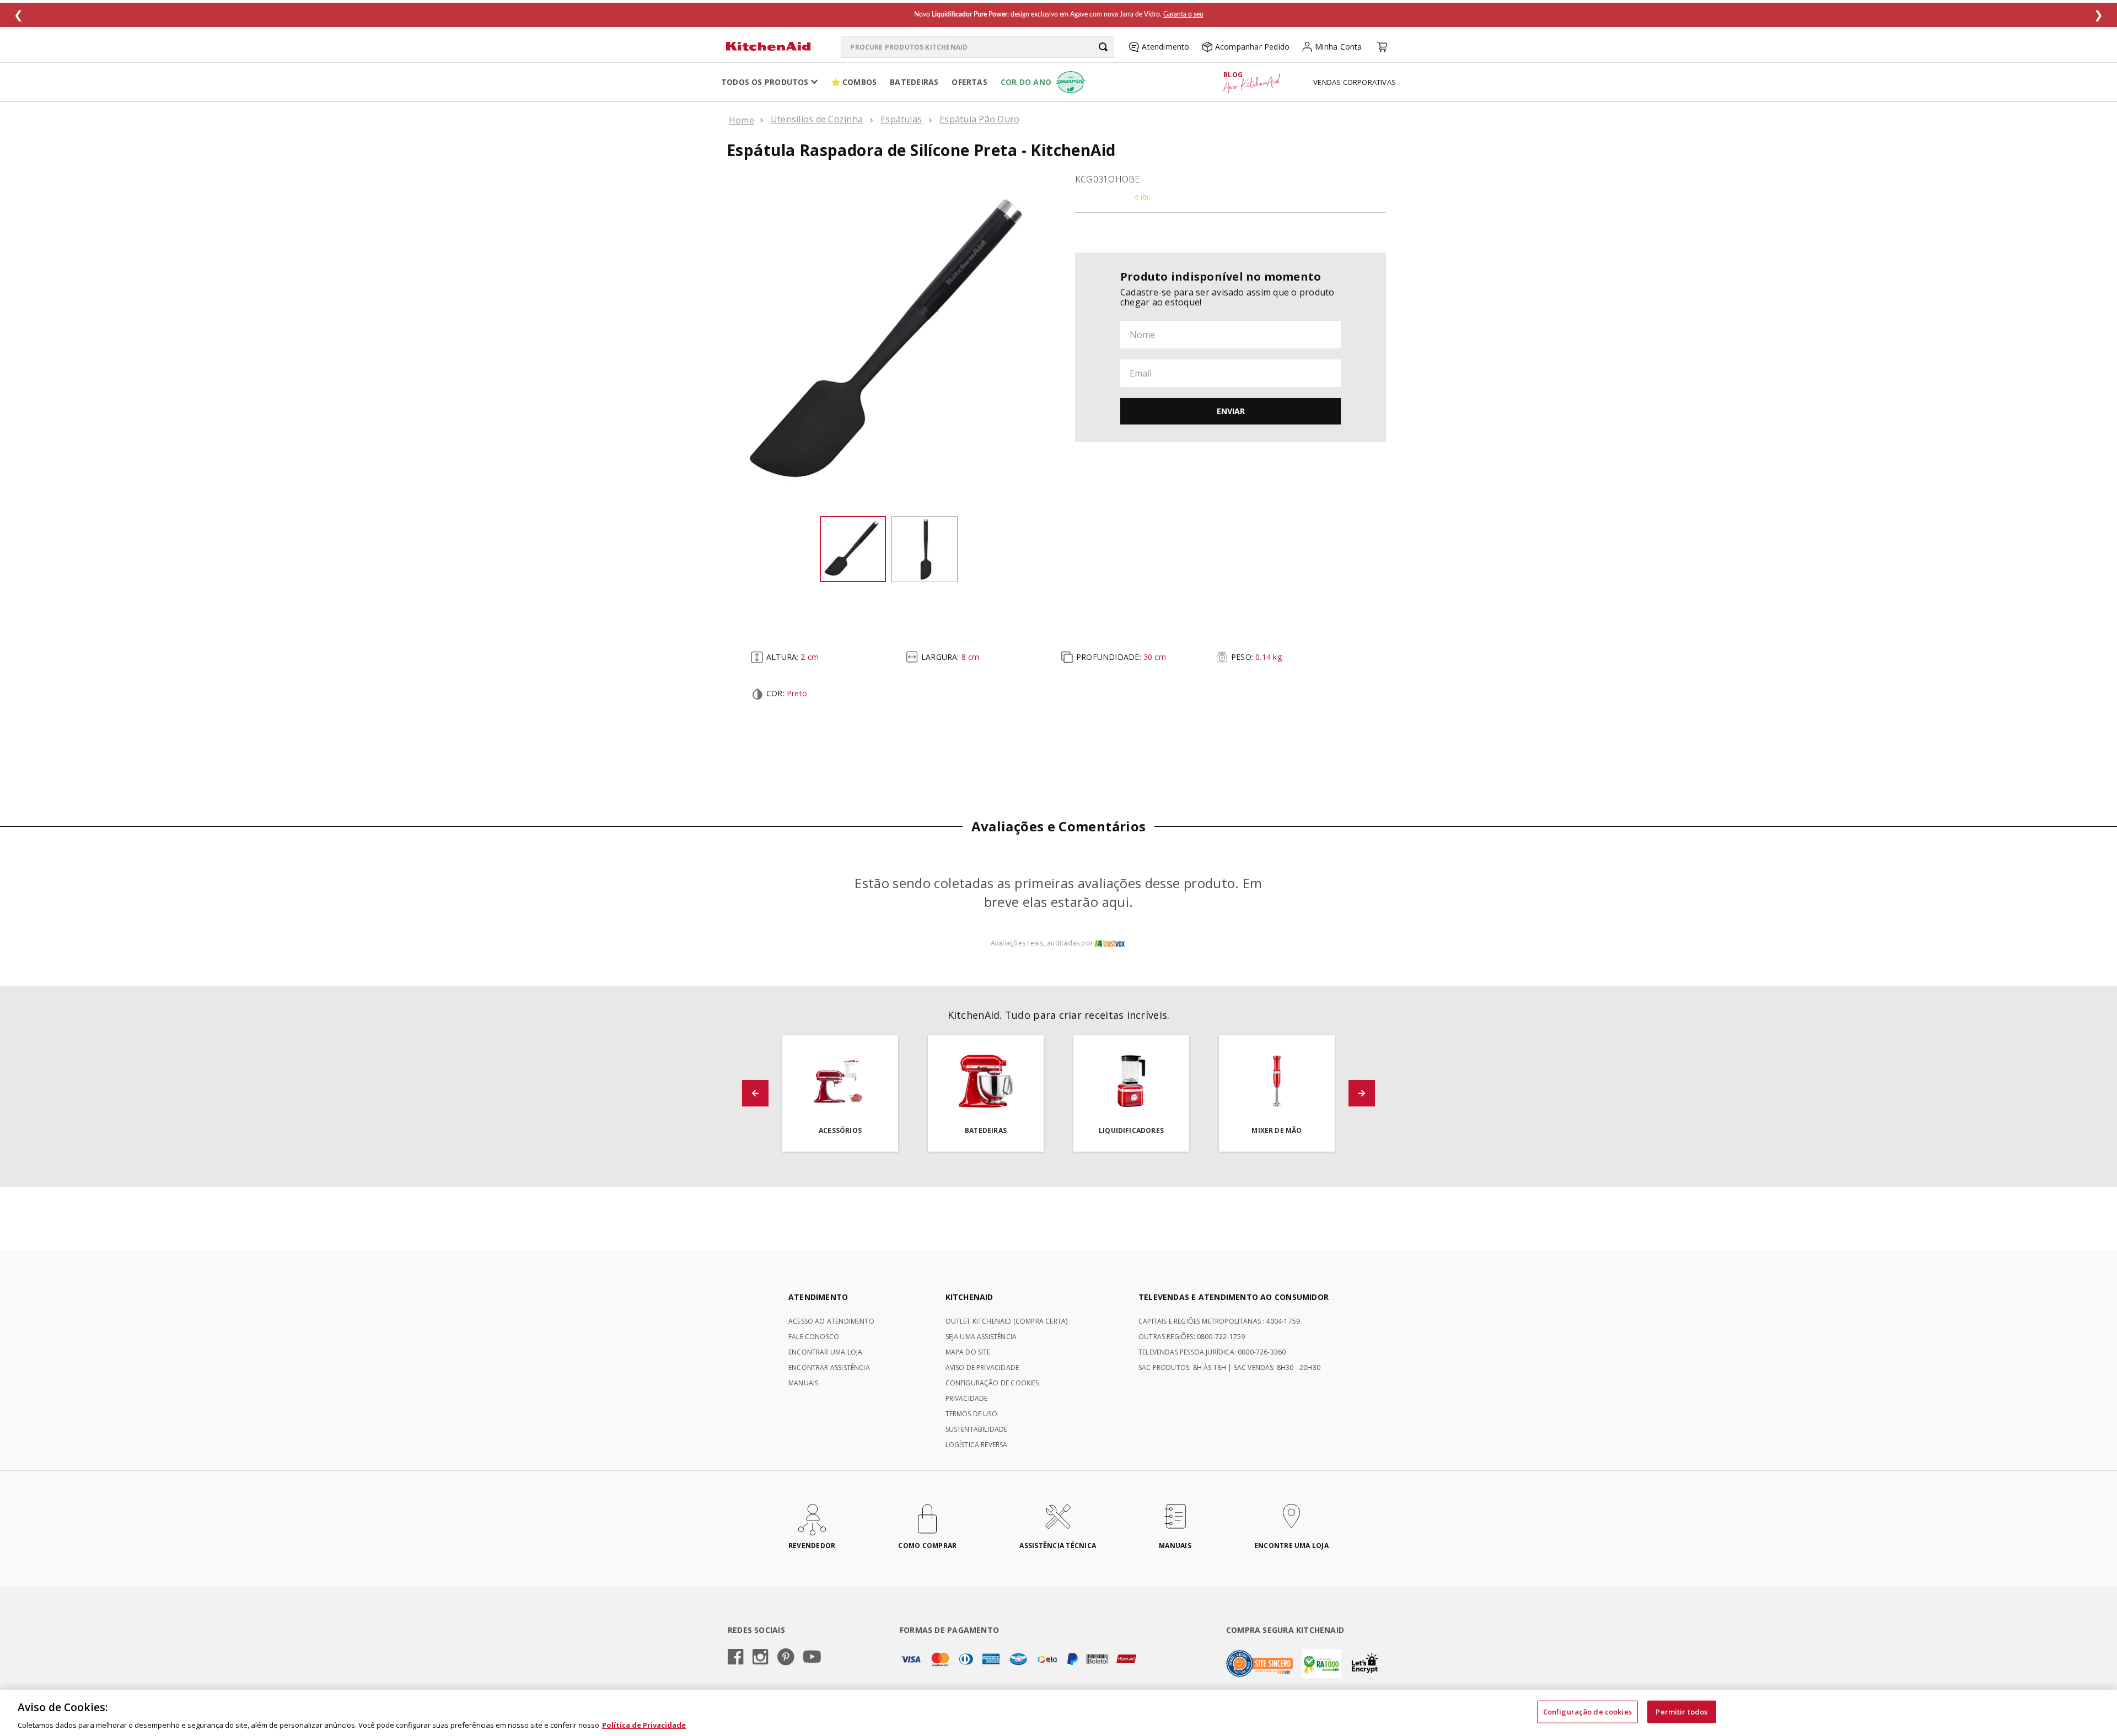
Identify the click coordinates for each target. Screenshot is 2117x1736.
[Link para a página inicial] (742, 120)
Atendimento (1165, 47)
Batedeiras (914, 82)
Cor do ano (1026, 82)
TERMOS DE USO (971, 1414)
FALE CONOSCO (814, 1337)
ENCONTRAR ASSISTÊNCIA (829, 1367)
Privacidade (967, 1398)
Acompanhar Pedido (1253, 47)
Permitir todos (1681, 1711)
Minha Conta (1338, 47)
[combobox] (977, 47)
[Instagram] (761, 1658)
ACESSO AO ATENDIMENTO (831, 1321)
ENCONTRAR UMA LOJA (825, 1352)
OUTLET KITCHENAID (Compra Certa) (1007, 1321)
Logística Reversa (977, 1445)
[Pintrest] (786, 1658)
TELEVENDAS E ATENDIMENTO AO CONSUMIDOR (1234, 1297)
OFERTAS (969, 82)
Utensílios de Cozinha (817, 119)
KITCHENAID (969, 1297)
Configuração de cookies (1587, 1711)
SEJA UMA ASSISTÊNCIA (981, 1337)
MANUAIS (803, 1383)
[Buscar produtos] (1103, 47)
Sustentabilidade (977, 1429)
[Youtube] (812, 1657)
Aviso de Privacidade (982, 1367)
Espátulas (901, 119)
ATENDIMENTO (818, 1297)
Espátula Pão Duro (979, 119)
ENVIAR (1231, 411)
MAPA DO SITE (968, 1352)
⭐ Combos (854, 82)
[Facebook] (736, 1658)
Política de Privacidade (644, 1724)
